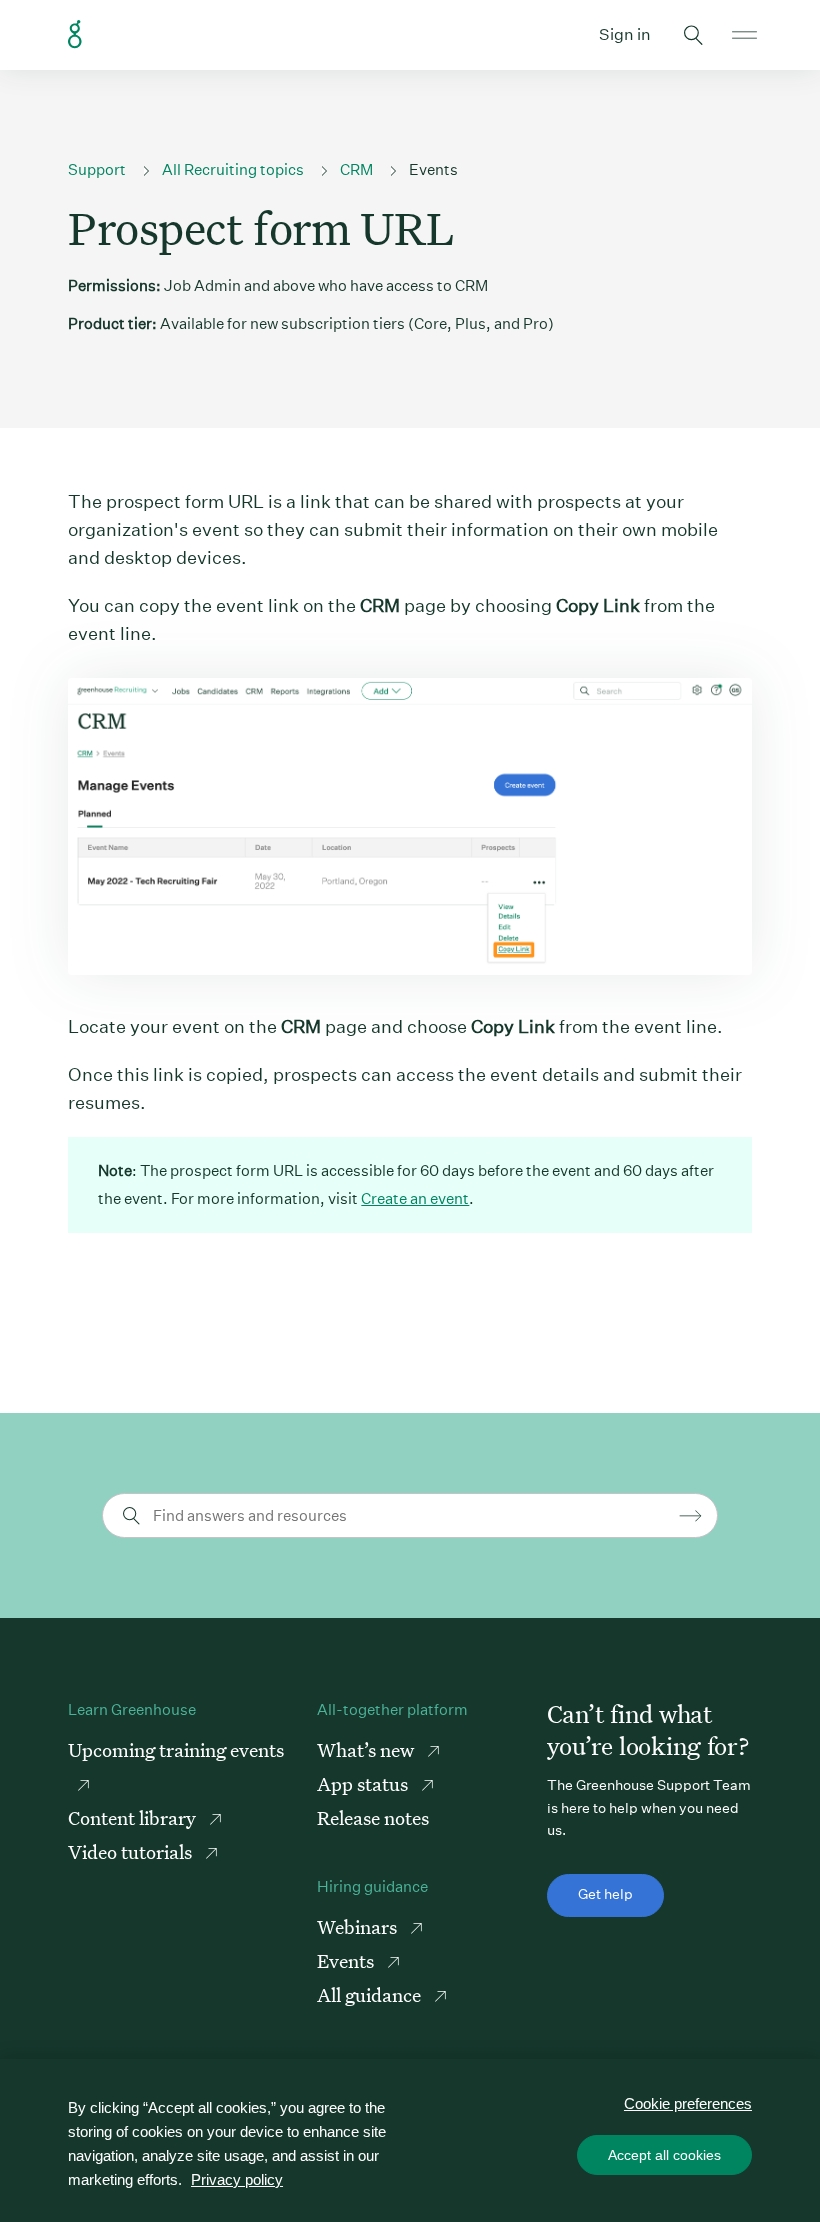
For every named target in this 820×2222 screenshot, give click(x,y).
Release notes (373, 1817)
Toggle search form (694, 35)
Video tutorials (132, 1851)
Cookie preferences (688, 2103)
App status (364, 1783)
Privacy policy (237, 2179)
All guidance (371, 1994)
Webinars (359, 1926)
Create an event (415, 1198)
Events (433, 169)
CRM (356, 169)
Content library (134, 1817)
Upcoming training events (176, 1749)
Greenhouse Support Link (75, 35)
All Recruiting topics (233, 169)
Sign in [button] (625, 34)
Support (97, 169)
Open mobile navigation (744, 35)
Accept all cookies (664, 2155)
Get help (605, 1894)
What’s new (367, 1749)
